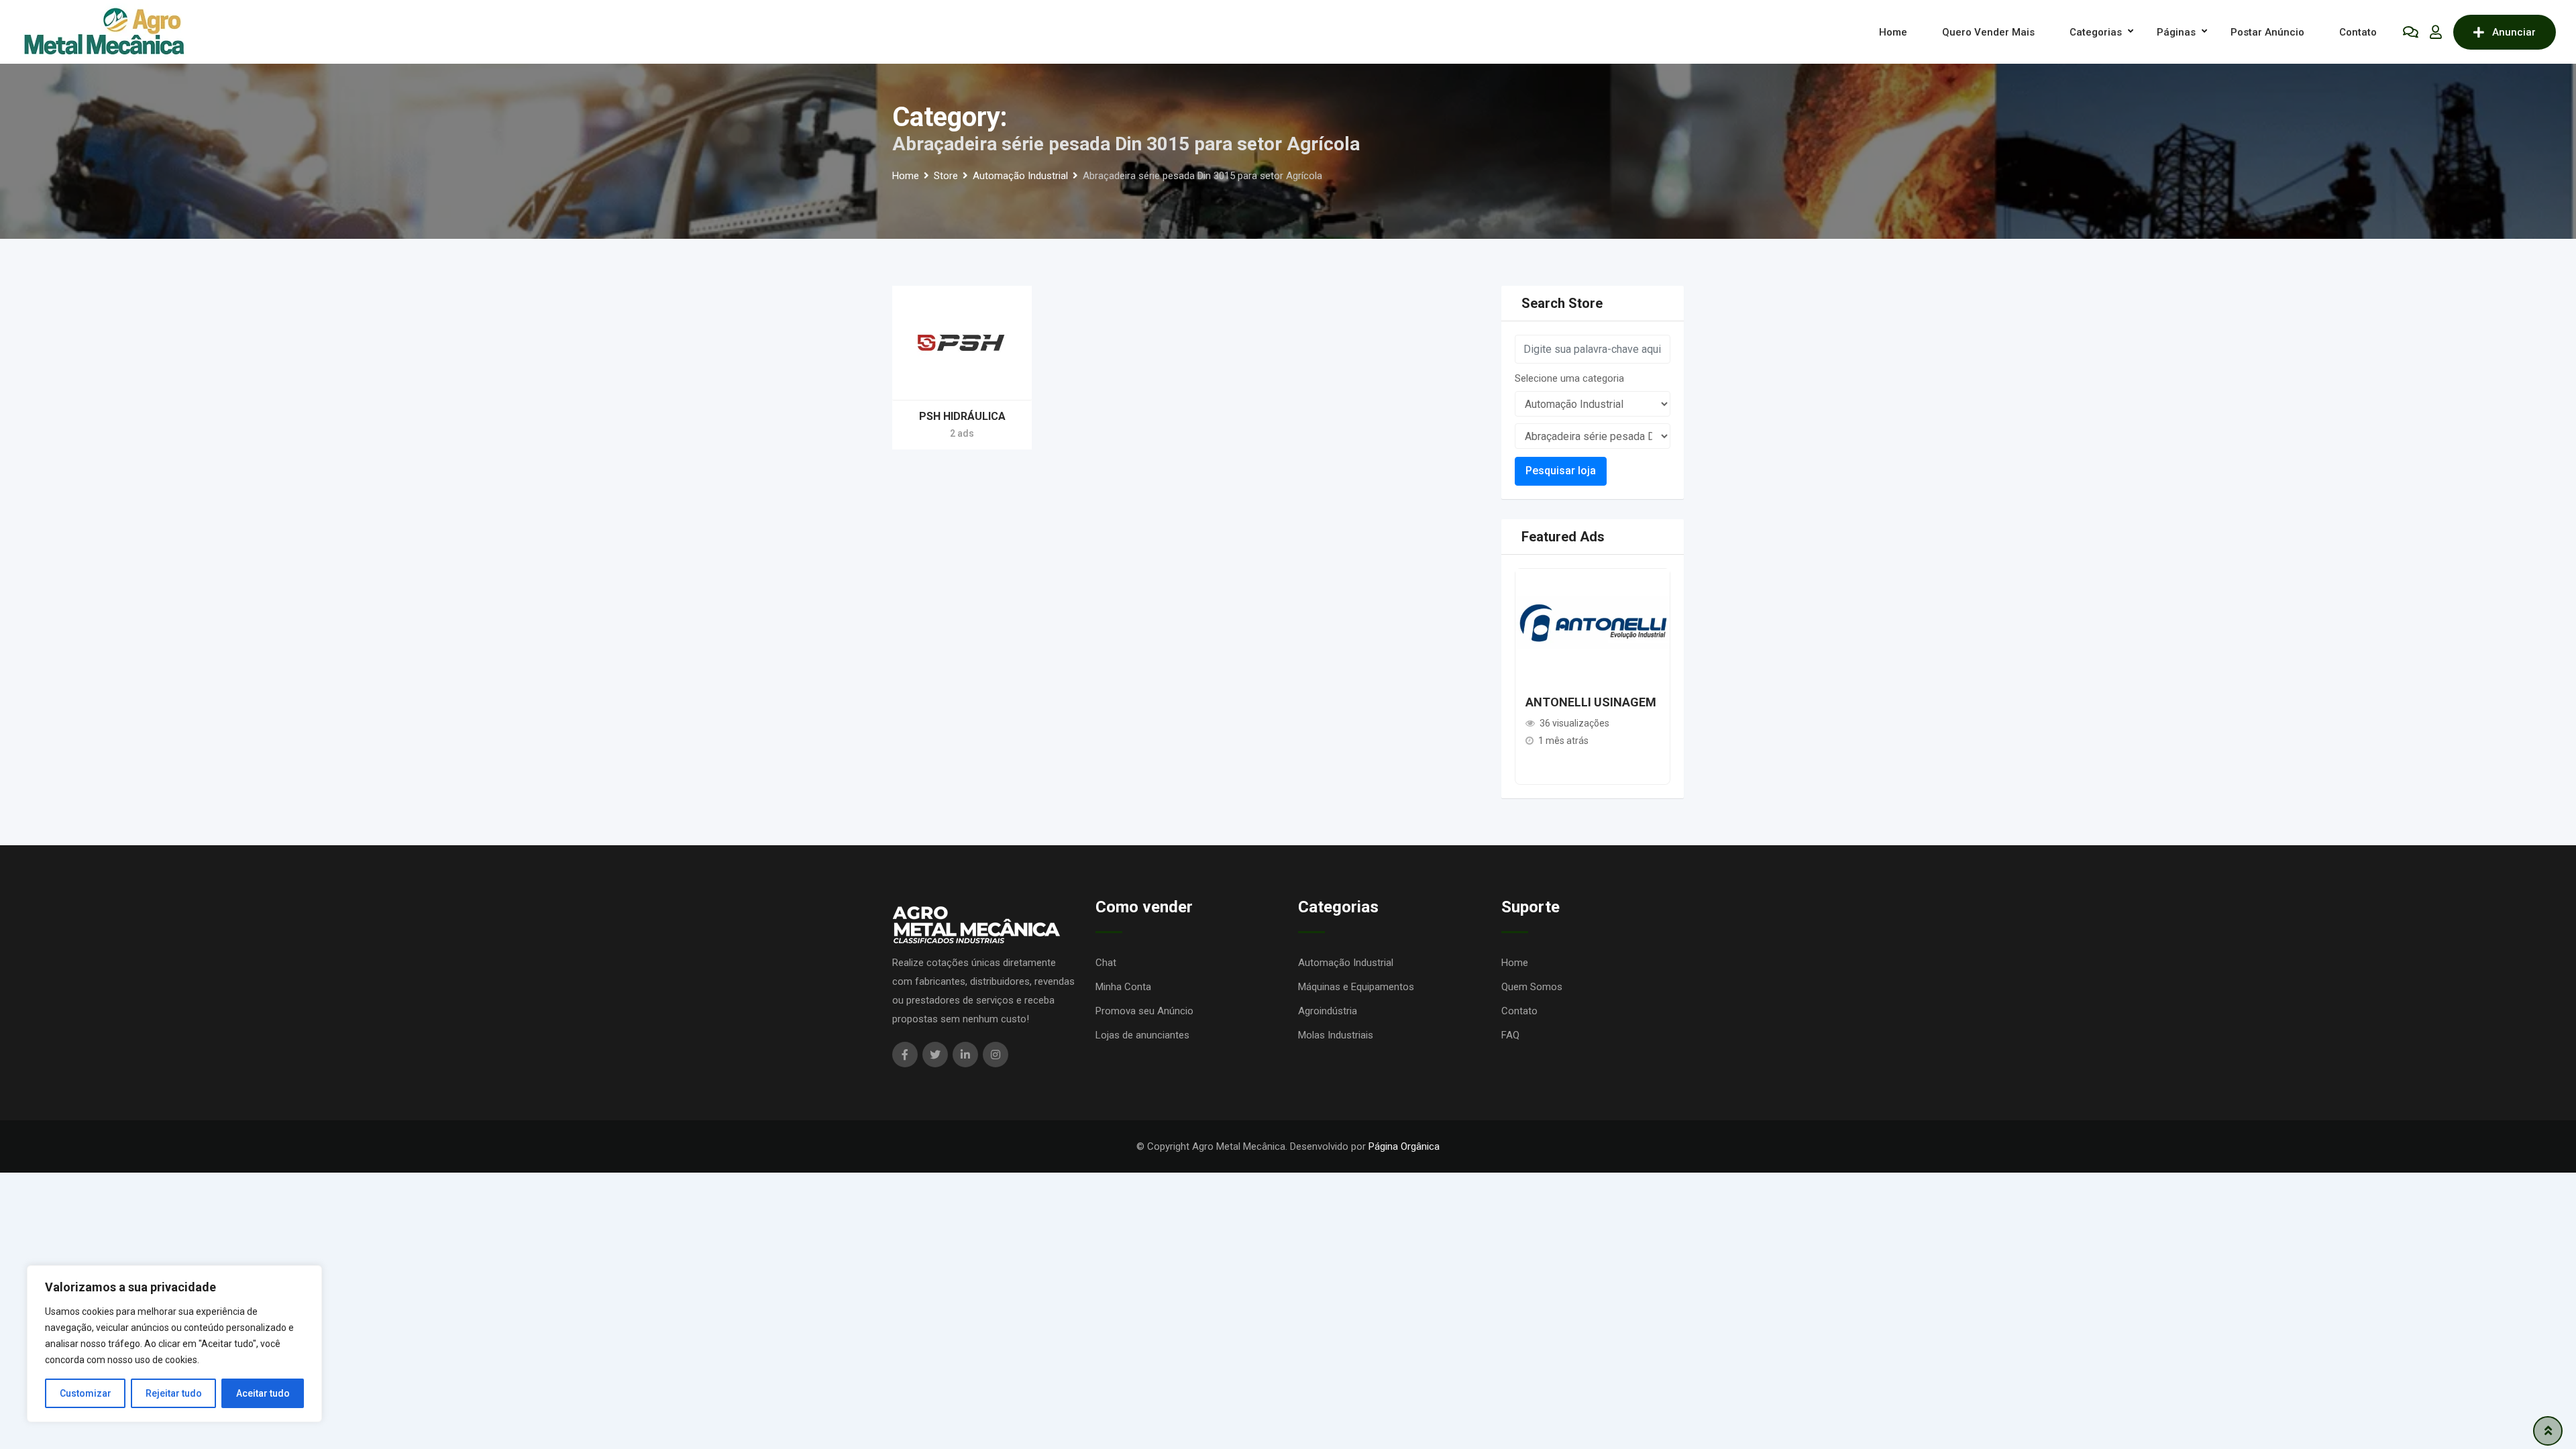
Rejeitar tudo (174, 1393)
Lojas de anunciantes (1142, 1035)
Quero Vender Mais (1988, 32)
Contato (2358, 32)
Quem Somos (1532, 987)
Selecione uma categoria (1569, 378)
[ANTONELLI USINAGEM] (1593, 622)
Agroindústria (1328, 1011)
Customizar (86, 1393)
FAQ (1510, 1035)
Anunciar (2514, 32)
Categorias (2096, 32)
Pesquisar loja (1561, 471)
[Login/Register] (2436, 32)
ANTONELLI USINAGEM (1591, 702)
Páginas (2176, 32)
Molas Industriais (1336, 1035)
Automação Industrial (1346, 963)
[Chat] (2411, 32)
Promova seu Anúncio (1144, 1011)
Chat (1106, 963)
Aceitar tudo (263, 1393)
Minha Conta (1123, 987)
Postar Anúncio (2267, 32)
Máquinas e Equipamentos (1356, 987)
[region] (174, 1344)
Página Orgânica (1404, 1146)
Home (1893, 32)
